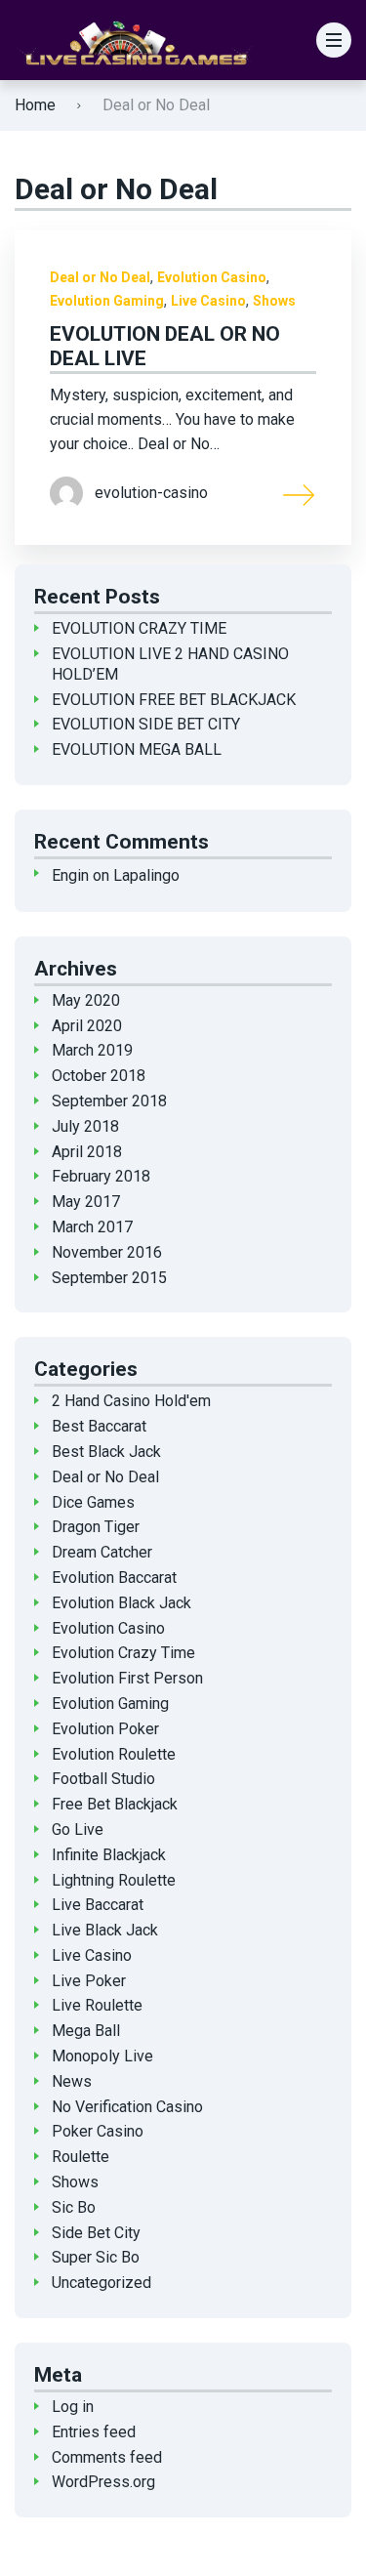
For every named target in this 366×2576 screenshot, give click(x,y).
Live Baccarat (98, 1905)
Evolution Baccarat (114, 1578)
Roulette (81, 2157)
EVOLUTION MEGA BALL (137, 749)
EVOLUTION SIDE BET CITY (146, 724)
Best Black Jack (106, 1452)
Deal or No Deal (100, 277)
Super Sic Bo (96, 2257)
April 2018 (87, 1152)
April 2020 (87, 1026)
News (72, 2081)
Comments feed (107, 2457)
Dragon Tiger (96, 1527)
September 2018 (109, 1101)
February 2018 (101, 1176)
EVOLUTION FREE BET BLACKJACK (174, 700)
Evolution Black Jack (122, 1603)
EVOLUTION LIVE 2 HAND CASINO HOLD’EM (170, 664)
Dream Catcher (102, 1552)
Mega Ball (86, 2031)
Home (35, 105)
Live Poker (89, 1981)
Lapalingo (146, 875)
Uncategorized (102, 2283)
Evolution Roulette (114, 1754)
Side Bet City (96, 2233)
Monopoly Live (102, 2056)
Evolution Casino (212, 277)
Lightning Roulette (114, 1880)
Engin (70, 875)
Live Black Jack (105, 1930)
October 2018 (99, 1076)
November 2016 (107, 1252)
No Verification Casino (127, 2107)
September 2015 (109, 1278)
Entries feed (94, 2432)
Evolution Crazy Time (123, 1653)
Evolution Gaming (107, 301)
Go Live (78, 1829)
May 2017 (86, 1202)
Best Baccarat (99, 1426)
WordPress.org (103, 2482)
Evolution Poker (105, 1729)
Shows (274, 301)
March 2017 (92, 1227)
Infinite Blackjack (109, 1855)
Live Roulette (97, 2005)
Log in (73, 2407)
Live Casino (208, 301)
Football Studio (103, 1779)
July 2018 (85, 1126)
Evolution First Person (127, 1678)
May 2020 (86, 1000)
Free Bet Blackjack (115, 1804)
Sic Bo (74, 2207)
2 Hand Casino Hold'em (131, 1401)
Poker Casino (98, 2131)
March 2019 (92, 1050)
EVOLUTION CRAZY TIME (139, 628)
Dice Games (93, 1502)
